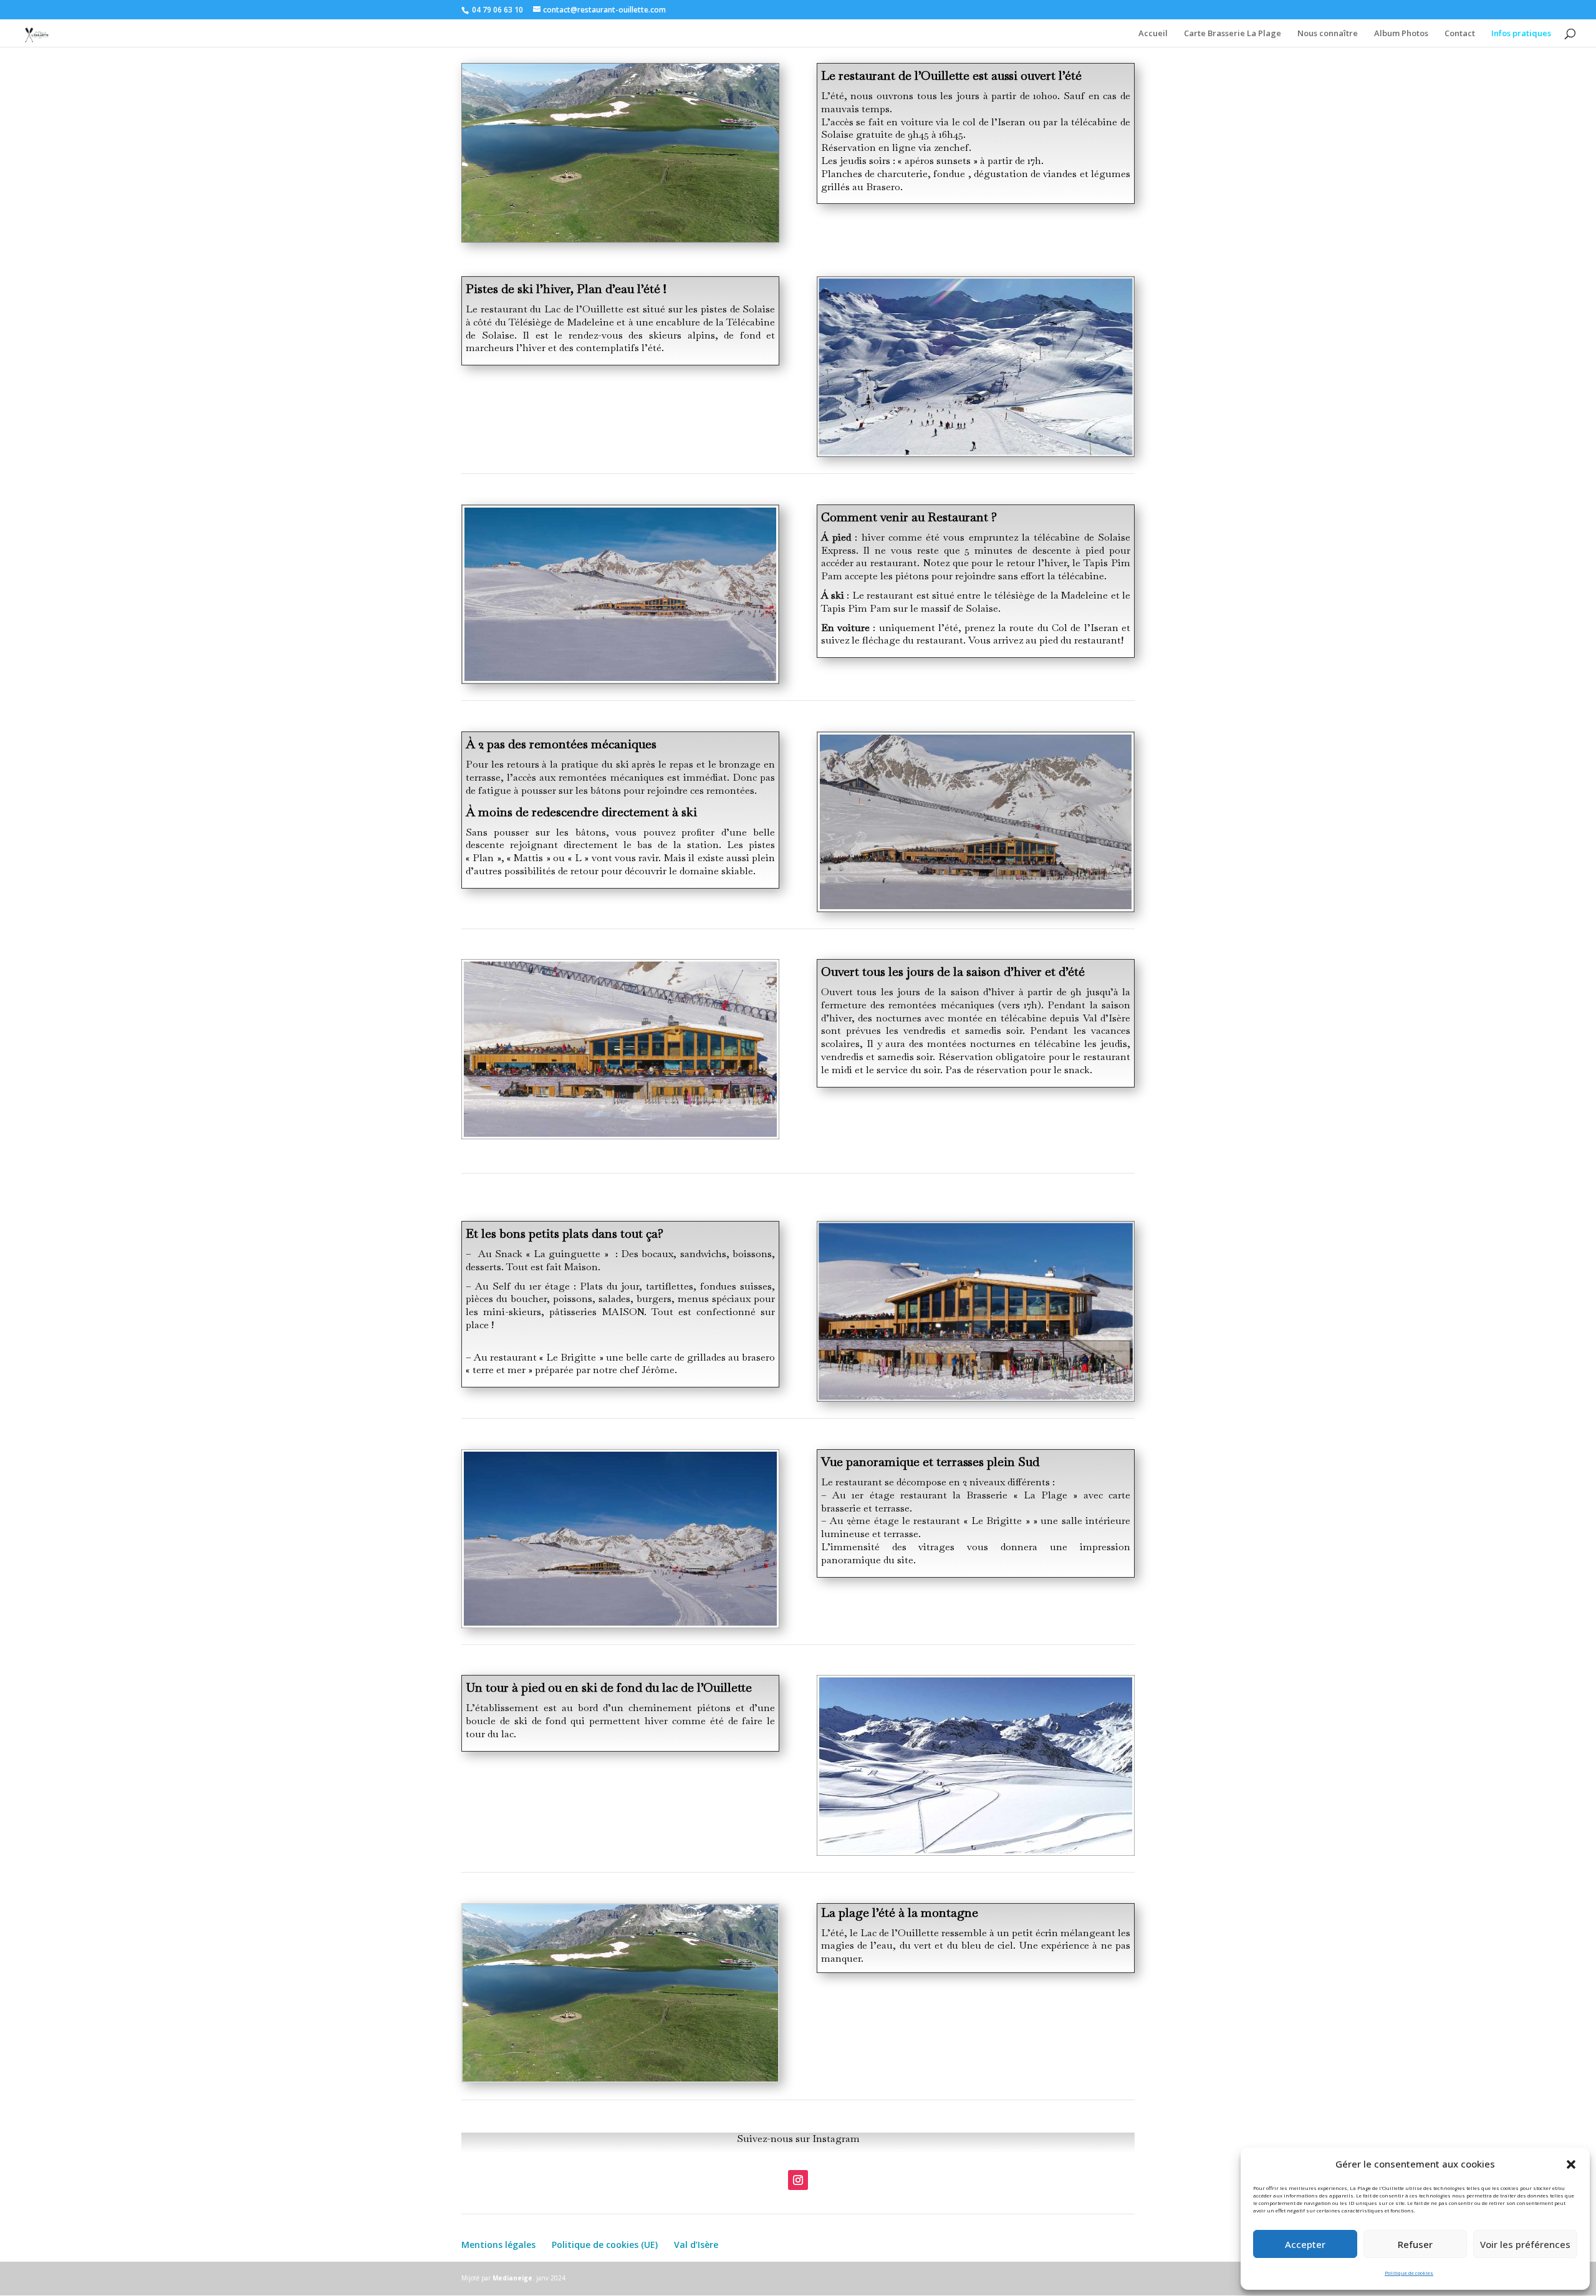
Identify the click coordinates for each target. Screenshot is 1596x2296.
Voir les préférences (1525, 2244)
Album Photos (1401, 34)
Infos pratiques (1521, 34)
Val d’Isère (696, 2245)
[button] (1571, 2164)
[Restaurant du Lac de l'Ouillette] (620, 1625)
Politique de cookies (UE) (605, 2245)
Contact (1460, 34)
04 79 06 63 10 (498, 10)
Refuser (1415, 2244)
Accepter (1305, 2244)
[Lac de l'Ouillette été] (620, 239)
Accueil (1153, 34)
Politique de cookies (1409, 2273)
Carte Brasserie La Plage (1233, 34)
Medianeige (512, 2278)
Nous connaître (1328, 34)
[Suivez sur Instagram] (798, 2180)
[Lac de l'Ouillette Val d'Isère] (976, 1398)
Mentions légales (498, 2245)
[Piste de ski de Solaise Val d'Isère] (976, 453)
